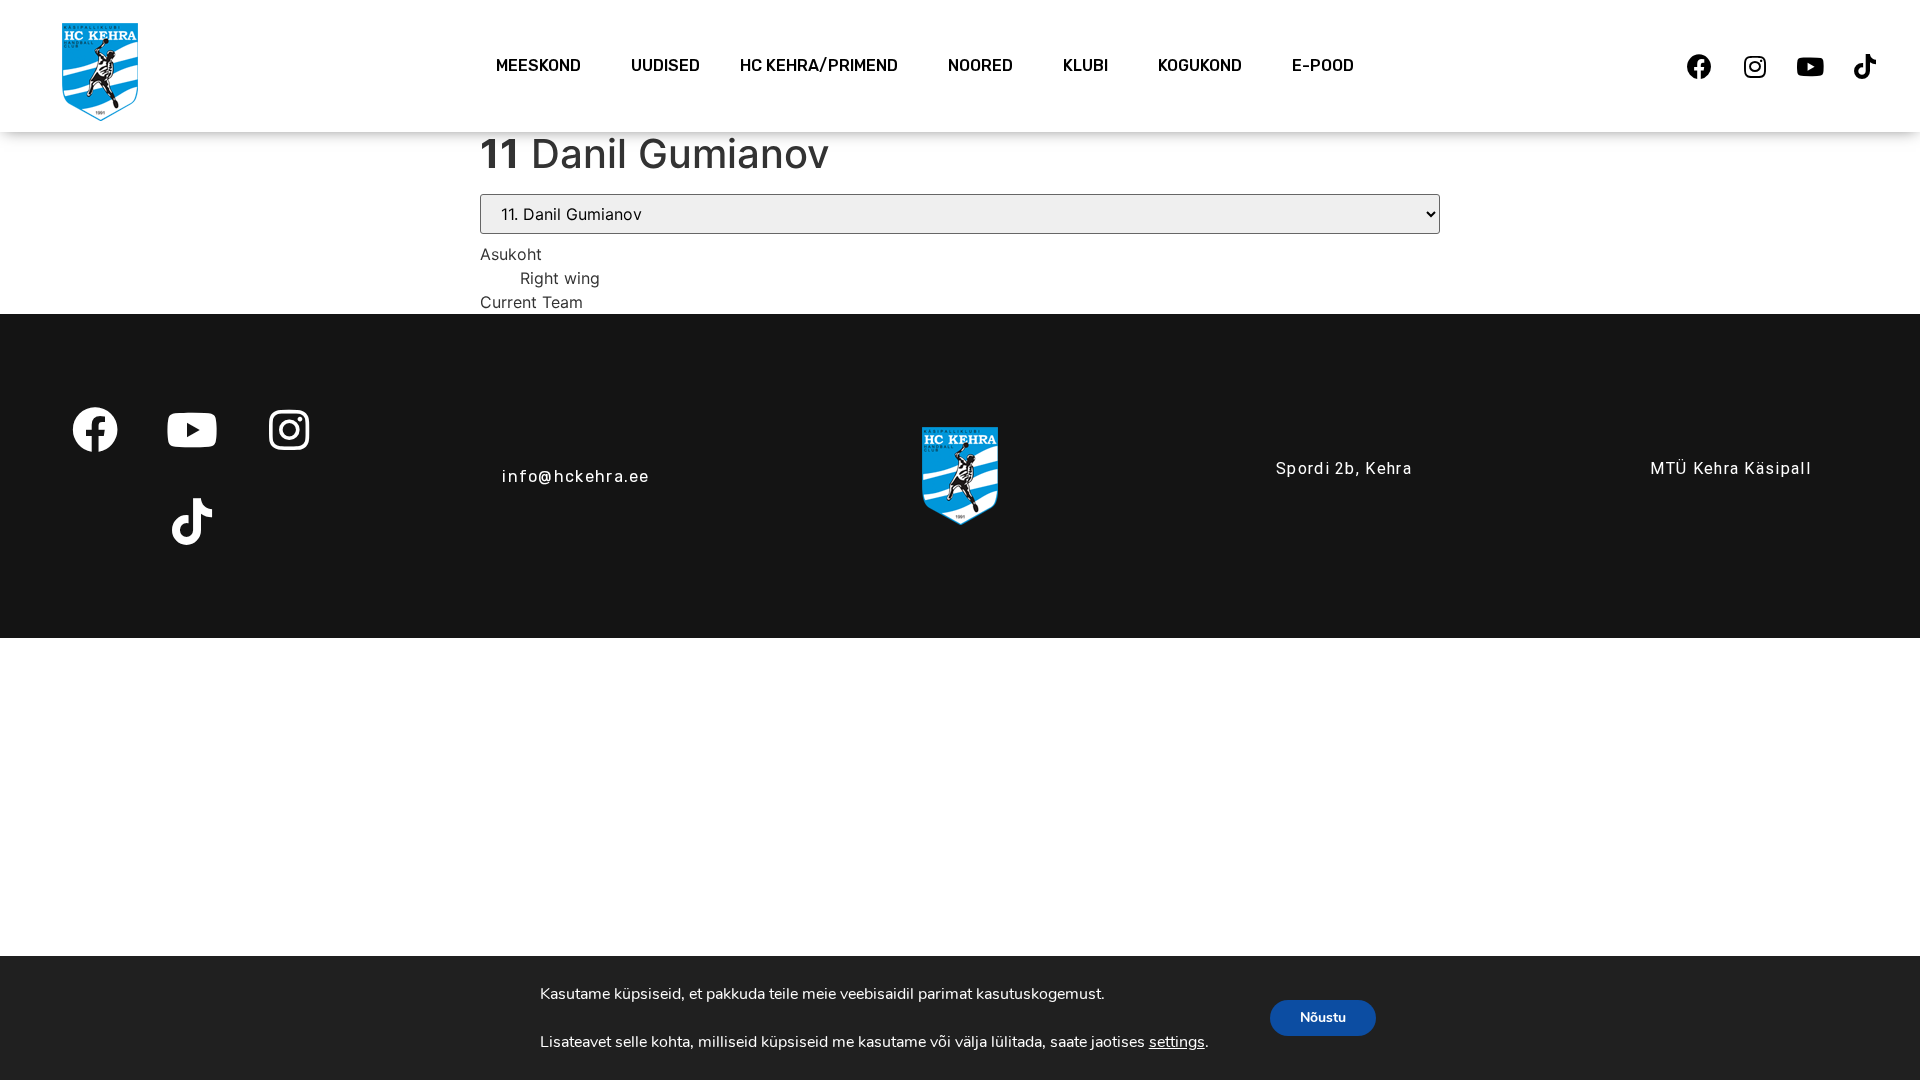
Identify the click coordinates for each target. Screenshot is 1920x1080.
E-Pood (1323, 65)
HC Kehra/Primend (819, 65)
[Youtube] (1810, 66)
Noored (980, 65)
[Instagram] (1755, 66)
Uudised (665, 65)
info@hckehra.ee (576, 476)
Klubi (1085, 65)
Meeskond (538, 65)
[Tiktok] (1865, 66)
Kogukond (1200, 65)
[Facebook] (1700, 66)
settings (1177, 1042)
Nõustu (1323, 1017)
